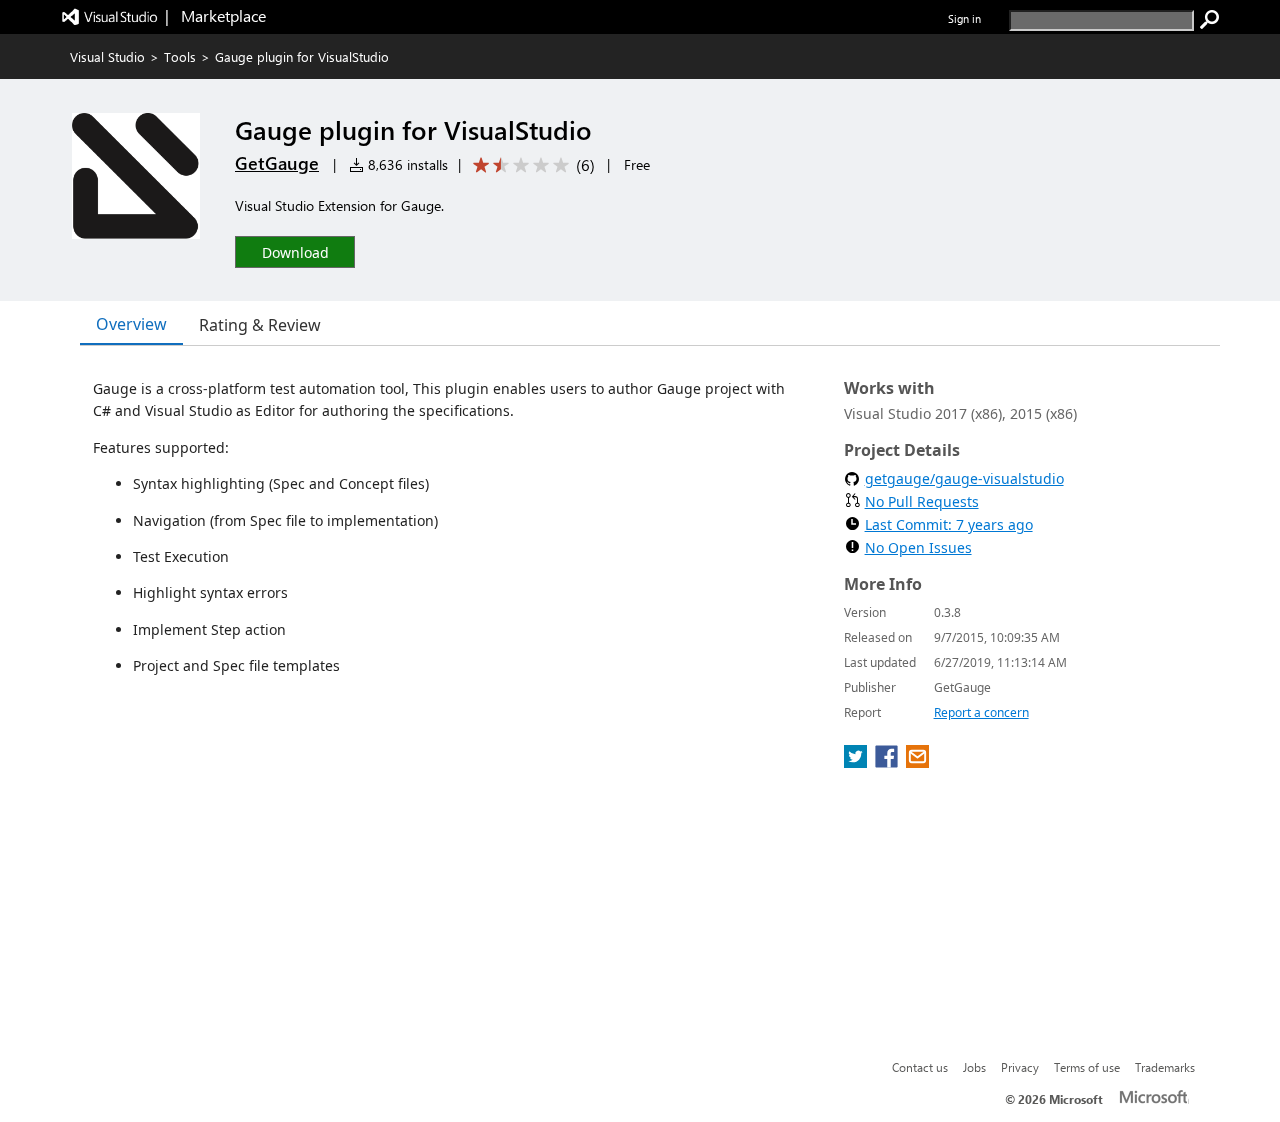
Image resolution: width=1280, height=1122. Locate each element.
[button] (295, 251)
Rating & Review (260, 325)
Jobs (974, 1067)
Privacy (1020, 1067)
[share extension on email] (917, 762)
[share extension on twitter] (857, 762)
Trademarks (1165, 1067)
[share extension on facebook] (888, 762)
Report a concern (981, 712)
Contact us (920, 1067)
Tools (180, 56)
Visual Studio (107, 56)
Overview (131, 324)
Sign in (964, 18)
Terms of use (1087, 1067)
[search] (1210, 20)
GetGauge (277, 163)
